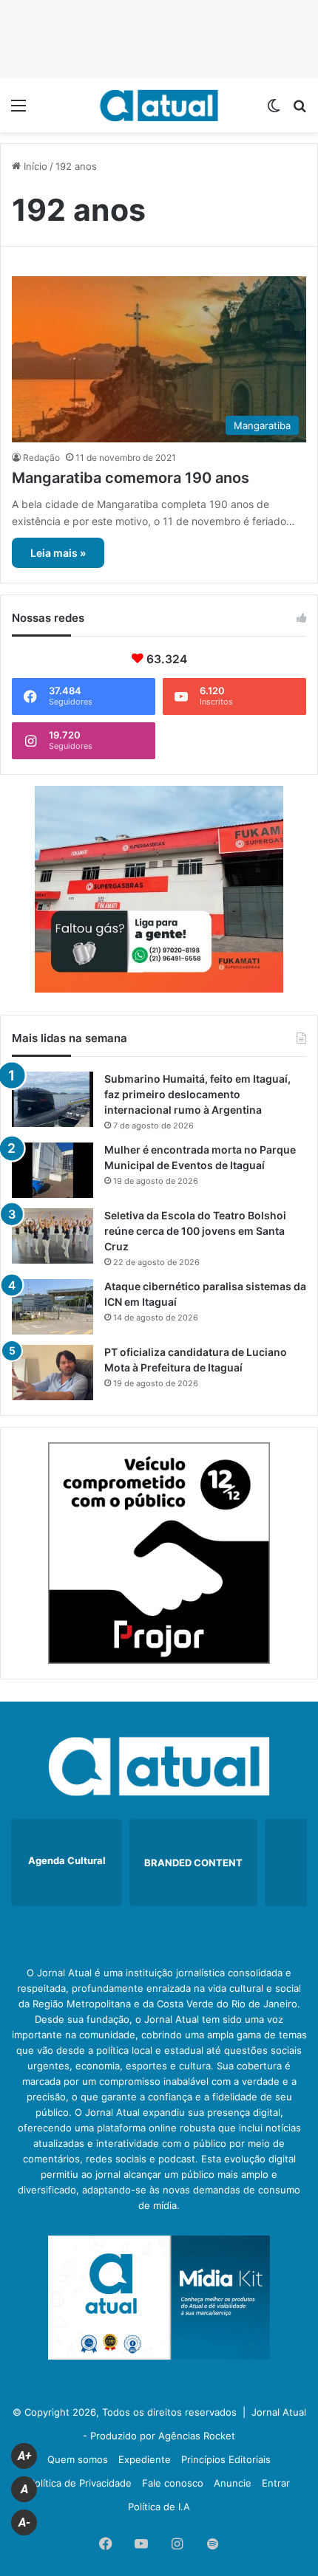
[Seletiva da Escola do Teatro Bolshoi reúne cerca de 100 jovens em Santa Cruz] (53, 1236)
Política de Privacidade (80, 2483)
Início (34, 166)
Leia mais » (58, 553)
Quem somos (78, 2459)
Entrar (276, 2483)
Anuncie (233, 2483)
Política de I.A (159, 2507)
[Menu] (18, 110)
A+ (24, 2456)
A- (24, 2522)
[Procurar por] (300, 110)
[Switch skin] (274, 110)
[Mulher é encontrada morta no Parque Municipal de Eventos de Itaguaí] (53, 1170)
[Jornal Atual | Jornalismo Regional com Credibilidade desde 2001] (159, 105)
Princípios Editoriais (226, 2459)
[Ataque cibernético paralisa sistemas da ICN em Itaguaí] (53, 1307)
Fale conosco (173, 2483)
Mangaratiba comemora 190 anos (131, 478)
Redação (41, 458)
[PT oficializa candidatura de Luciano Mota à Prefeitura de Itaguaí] (53, 1373)
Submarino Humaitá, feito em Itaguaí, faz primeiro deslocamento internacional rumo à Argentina (197, 1094)
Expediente (145, 2459)
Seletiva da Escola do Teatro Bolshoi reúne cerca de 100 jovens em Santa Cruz (195, 1231)
